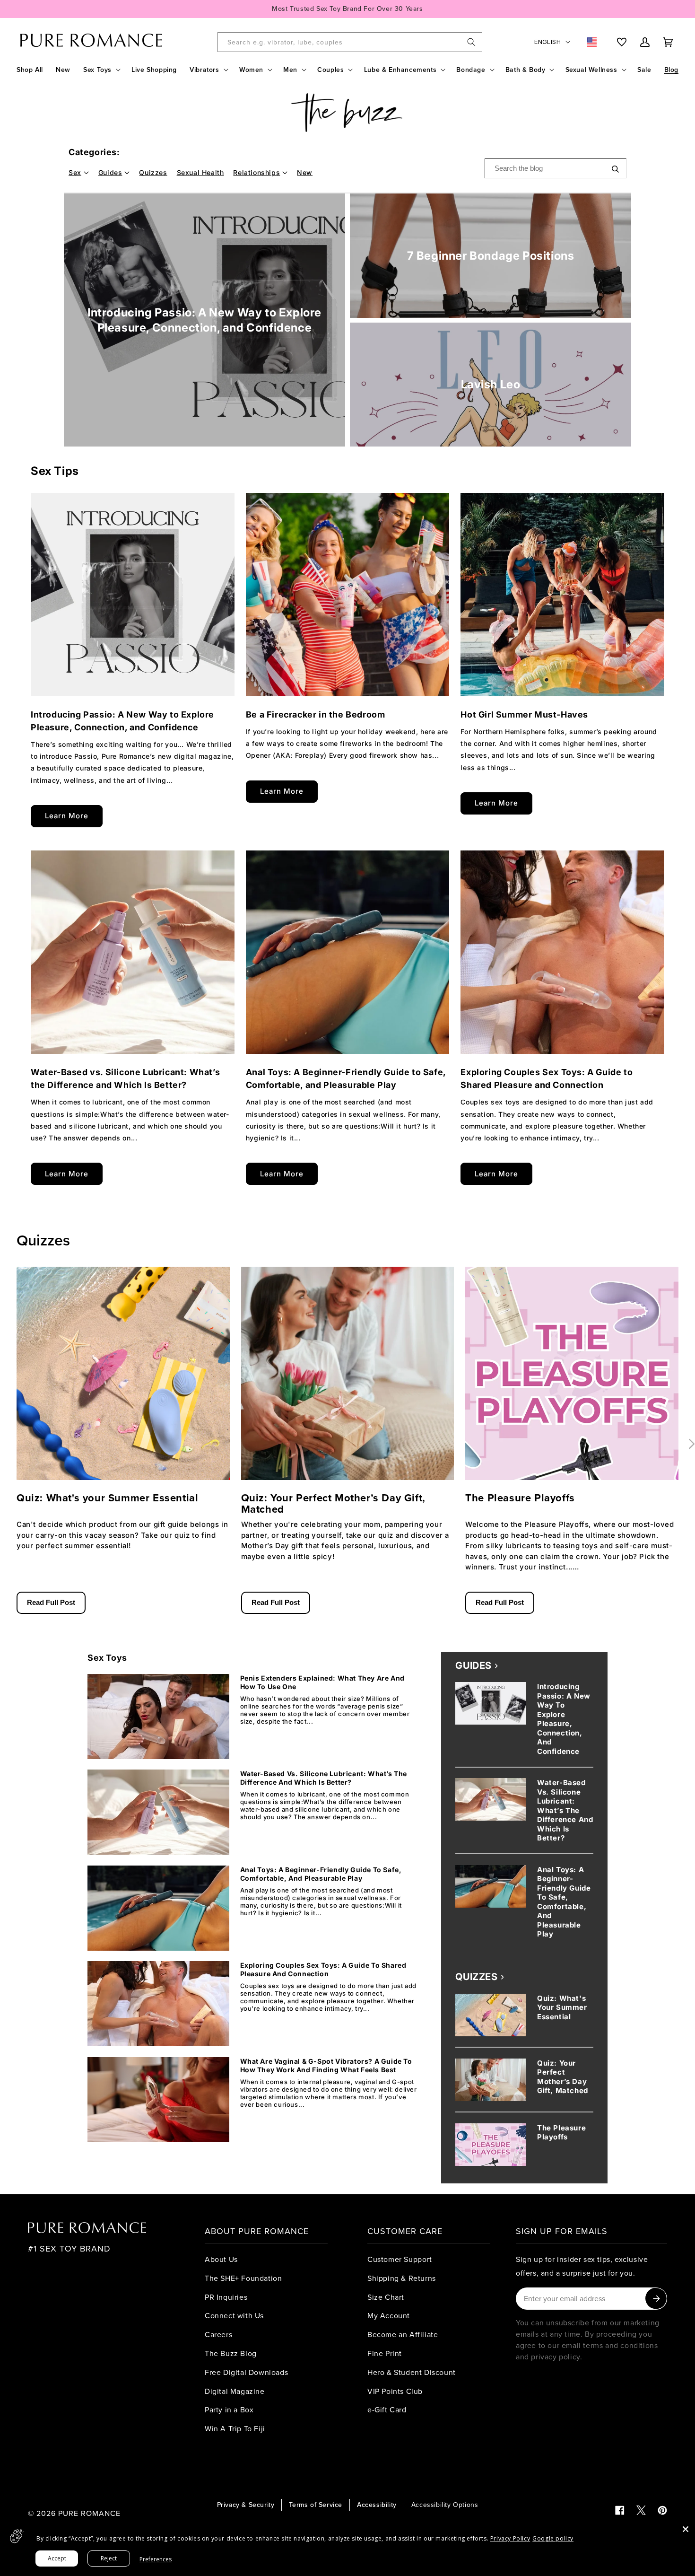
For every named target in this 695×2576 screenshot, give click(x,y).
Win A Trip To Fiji (235, 2428)
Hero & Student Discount (412, 2372)
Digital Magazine (235, 2391)
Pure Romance (89, 2513)
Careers (218, 2334)
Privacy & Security (246, 2505)
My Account (389, 2315)
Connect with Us (234, 2315)
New (305, 172)
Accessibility (377, 2505)
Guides (110, 172)
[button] (101, 70)
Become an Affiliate (403, 2334)
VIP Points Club (395, 2391)
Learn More (67, 816)
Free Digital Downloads (246, 2372)
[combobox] (350, 42)
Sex (75, 172)
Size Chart (386, 2297)
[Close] (686, 2529)
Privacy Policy (510, 2538)
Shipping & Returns (402, 2278)
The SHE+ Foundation (243, 2278)
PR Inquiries (226, 2297)
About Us (221, 2259)
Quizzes (153, 172)
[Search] (471, 42)
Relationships (256, 172)
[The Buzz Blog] (347, 113)
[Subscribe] (656, 2299)
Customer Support (400, 2259)
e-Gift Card (387, 2410)
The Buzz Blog (231, 2353)
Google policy (553, 2538)
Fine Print (385, 2353)
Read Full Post (51, 1602)
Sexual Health (200, 172)
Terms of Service (316, 2505)
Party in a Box (229, 2410)
